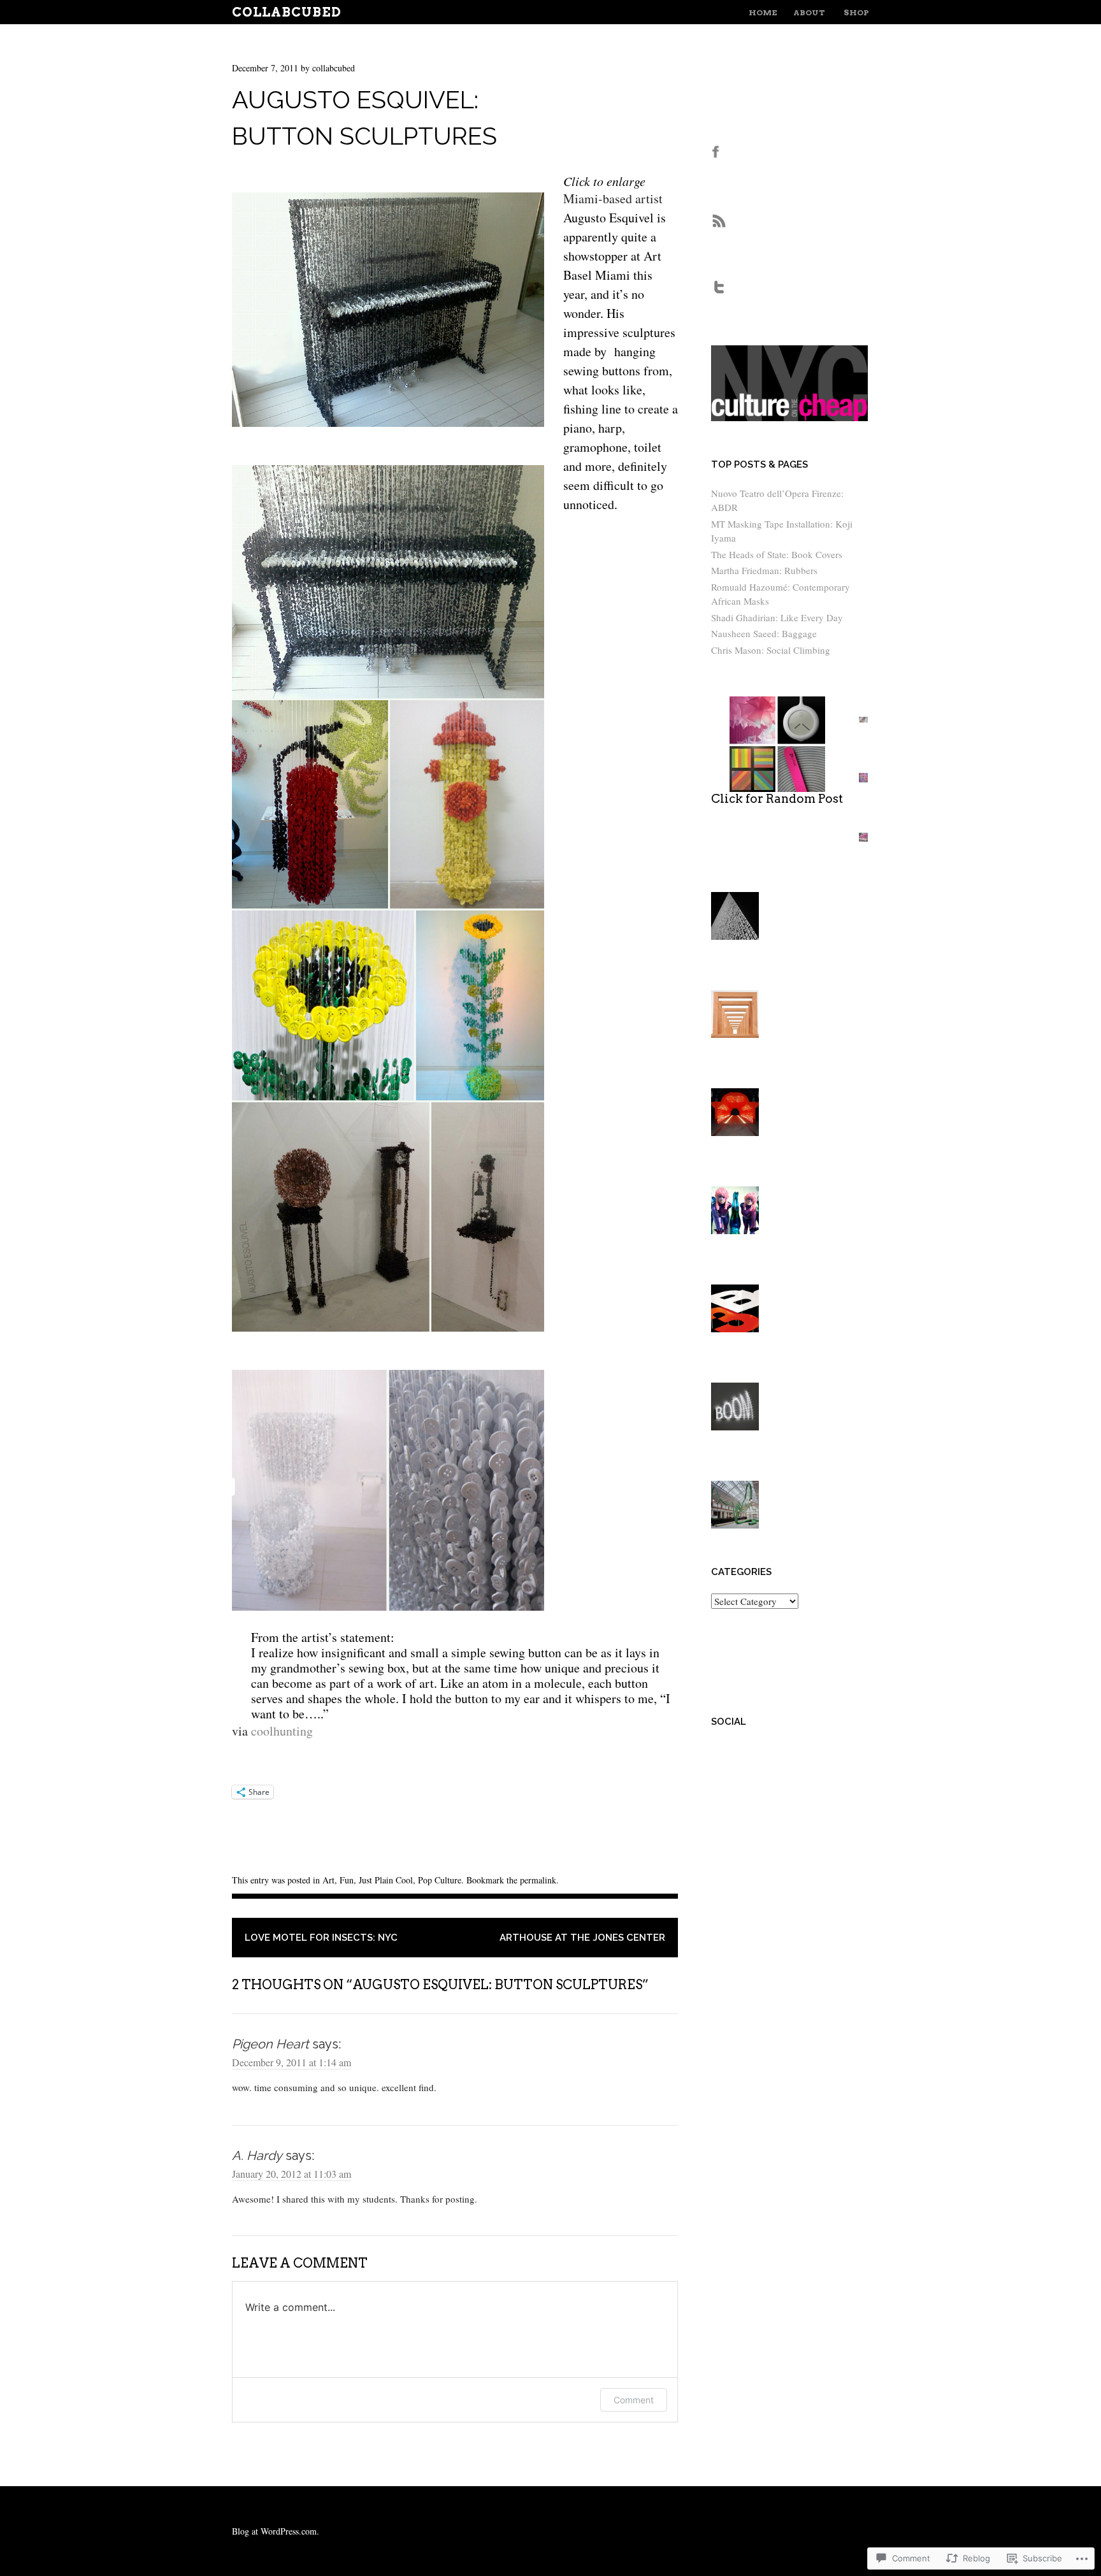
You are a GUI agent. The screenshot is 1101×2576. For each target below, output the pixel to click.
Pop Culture (440, 1880)
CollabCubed (287, 12)
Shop (856, 12)
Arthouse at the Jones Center (582, 1938)
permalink (538, 1880)
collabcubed (334, 68)
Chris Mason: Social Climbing (771, 650)
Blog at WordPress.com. (276, 2531)
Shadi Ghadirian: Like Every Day (777, 617)
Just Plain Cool (386, 1880)
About (809, 12)
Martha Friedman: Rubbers (764, 570)
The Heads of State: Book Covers (777, 554)
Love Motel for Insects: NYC (321, 1938)
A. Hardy (257, 2155)
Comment (634, 2400)
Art (328, 1880)
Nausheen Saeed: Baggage (764, 633)
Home (763, 12)
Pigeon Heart (270, 2044)
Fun (347, 1880)
